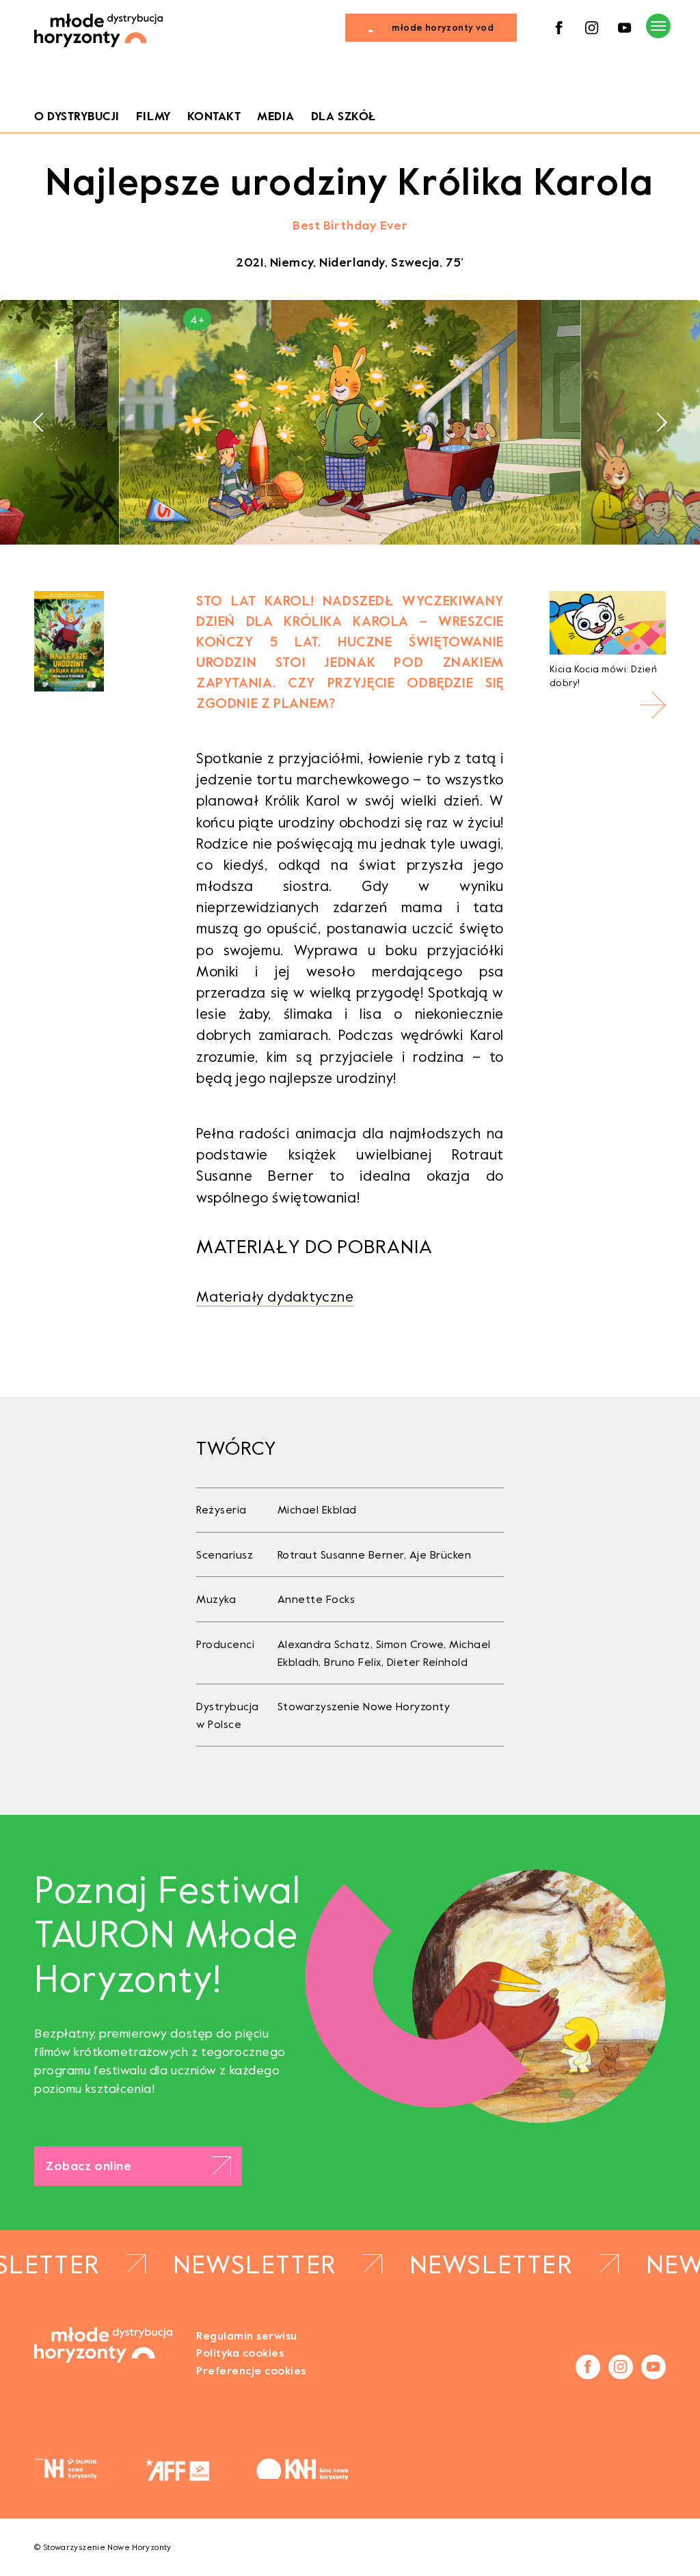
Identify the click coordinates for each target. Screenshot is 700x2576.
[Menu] (658, 26)
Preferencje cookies (251, 2371)
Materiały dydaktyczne (275, 1297)
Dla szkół (344, 117)
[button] (42, 422)
